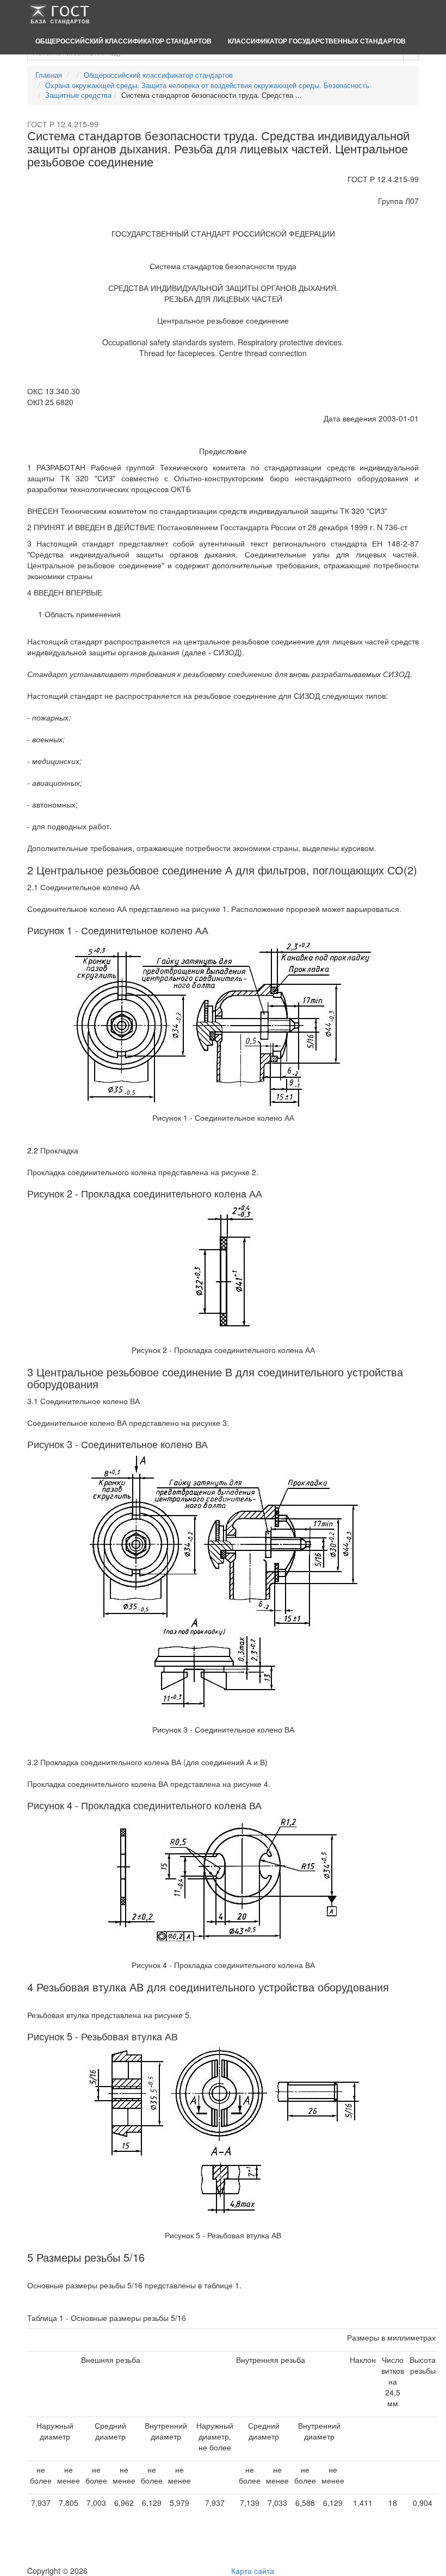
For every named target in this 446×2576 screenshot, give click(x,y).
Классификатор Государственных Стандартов (317, 41)
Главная (49, 75)
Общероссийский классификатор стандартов (123, 41)
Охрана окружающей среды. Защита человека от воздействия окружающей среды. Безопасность (207, 85)
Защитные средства (78, 95)
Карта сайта (253, 2571)
